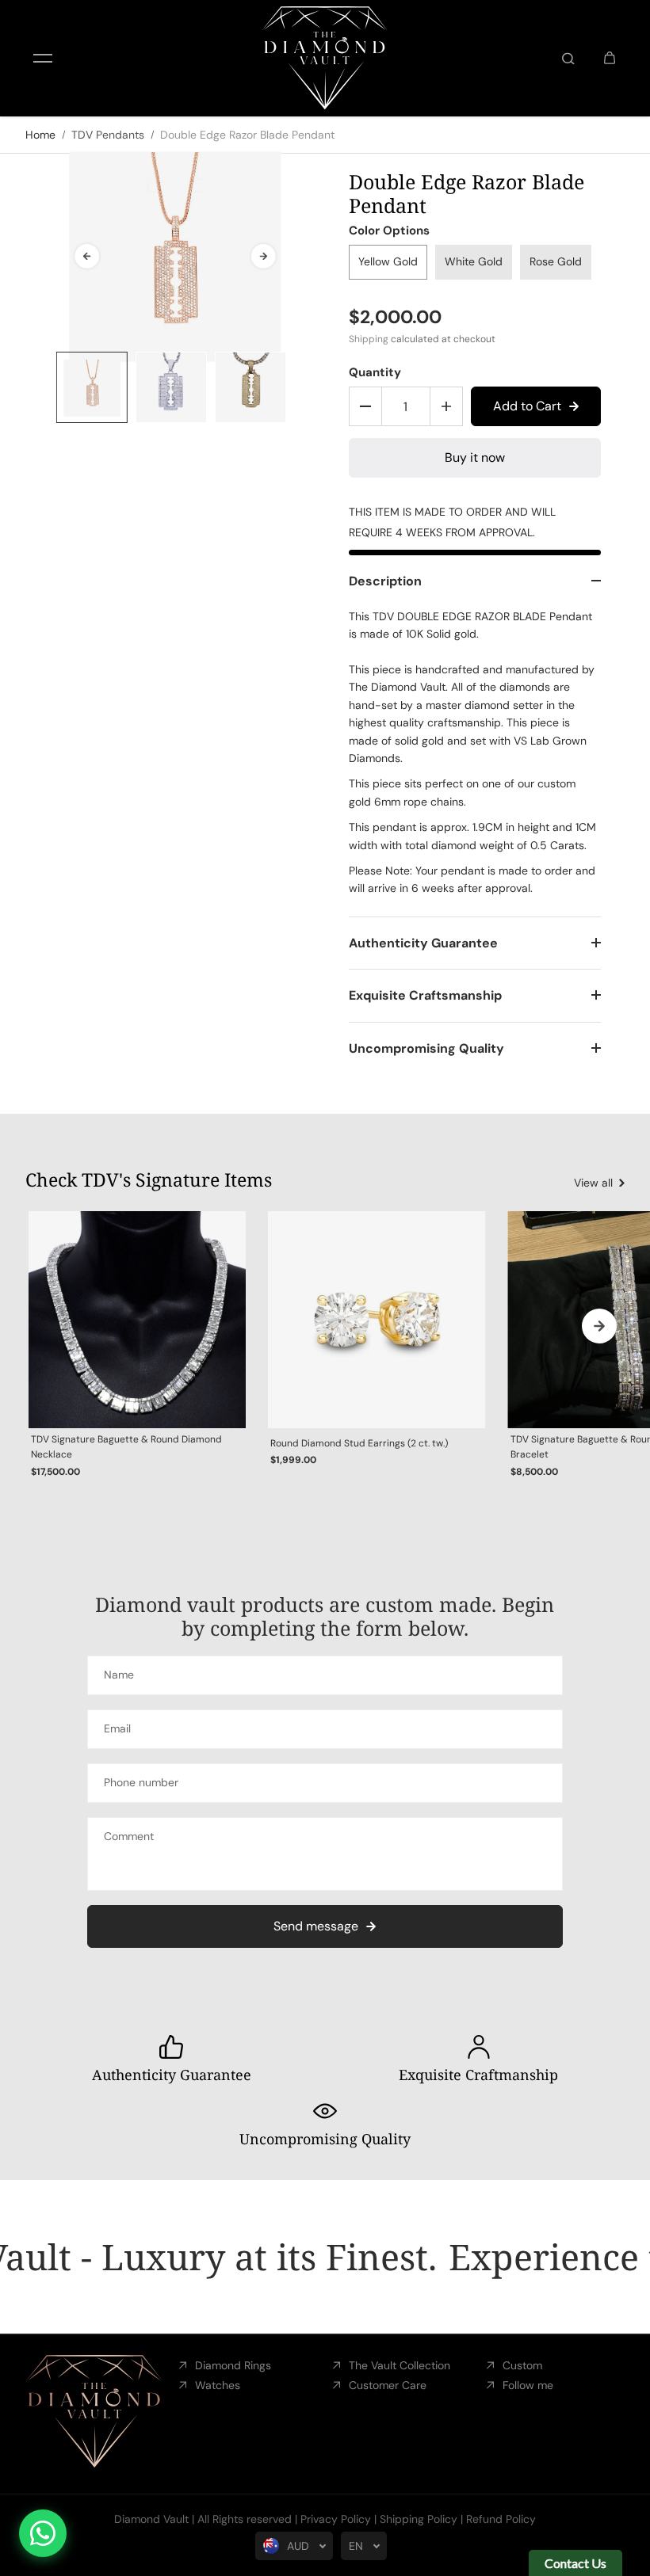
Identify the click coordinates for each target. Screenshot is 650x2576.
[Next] (264, 256)
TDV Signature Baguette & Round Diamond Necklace (126, 1447)
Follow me (528, 2385)
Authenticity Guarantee (423, 943)
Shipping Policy (419, 2519)
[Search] (568, 59)
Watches (218, 2385)
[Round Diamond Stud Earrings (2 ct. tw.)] (377, 1320)
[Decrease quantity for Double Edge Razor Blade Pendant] (365, 406)
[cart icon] (610, 59)
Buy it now (475, 457)
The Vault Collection (400, 2365)
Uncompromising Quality (426, 1048)
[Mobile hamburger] (43, 59)
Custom (522, 2365)
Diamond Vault (151, 2519)
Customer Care (388, 2385)
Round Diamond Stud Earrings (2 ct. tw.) (359, 1443)
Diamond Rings (233, 2365)
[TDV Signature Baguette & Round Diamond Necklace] (137, 1320)
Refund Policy (501, 2519)
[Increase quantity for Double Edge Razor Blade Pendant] (446, 406)
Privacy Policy (336, 2519)
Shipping (369, 339)
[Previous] (88, 256)
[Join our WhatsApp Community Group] (43, 2533)
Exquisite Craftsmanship (425, 995)
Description (385, 581)
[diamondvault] (325, 58)
